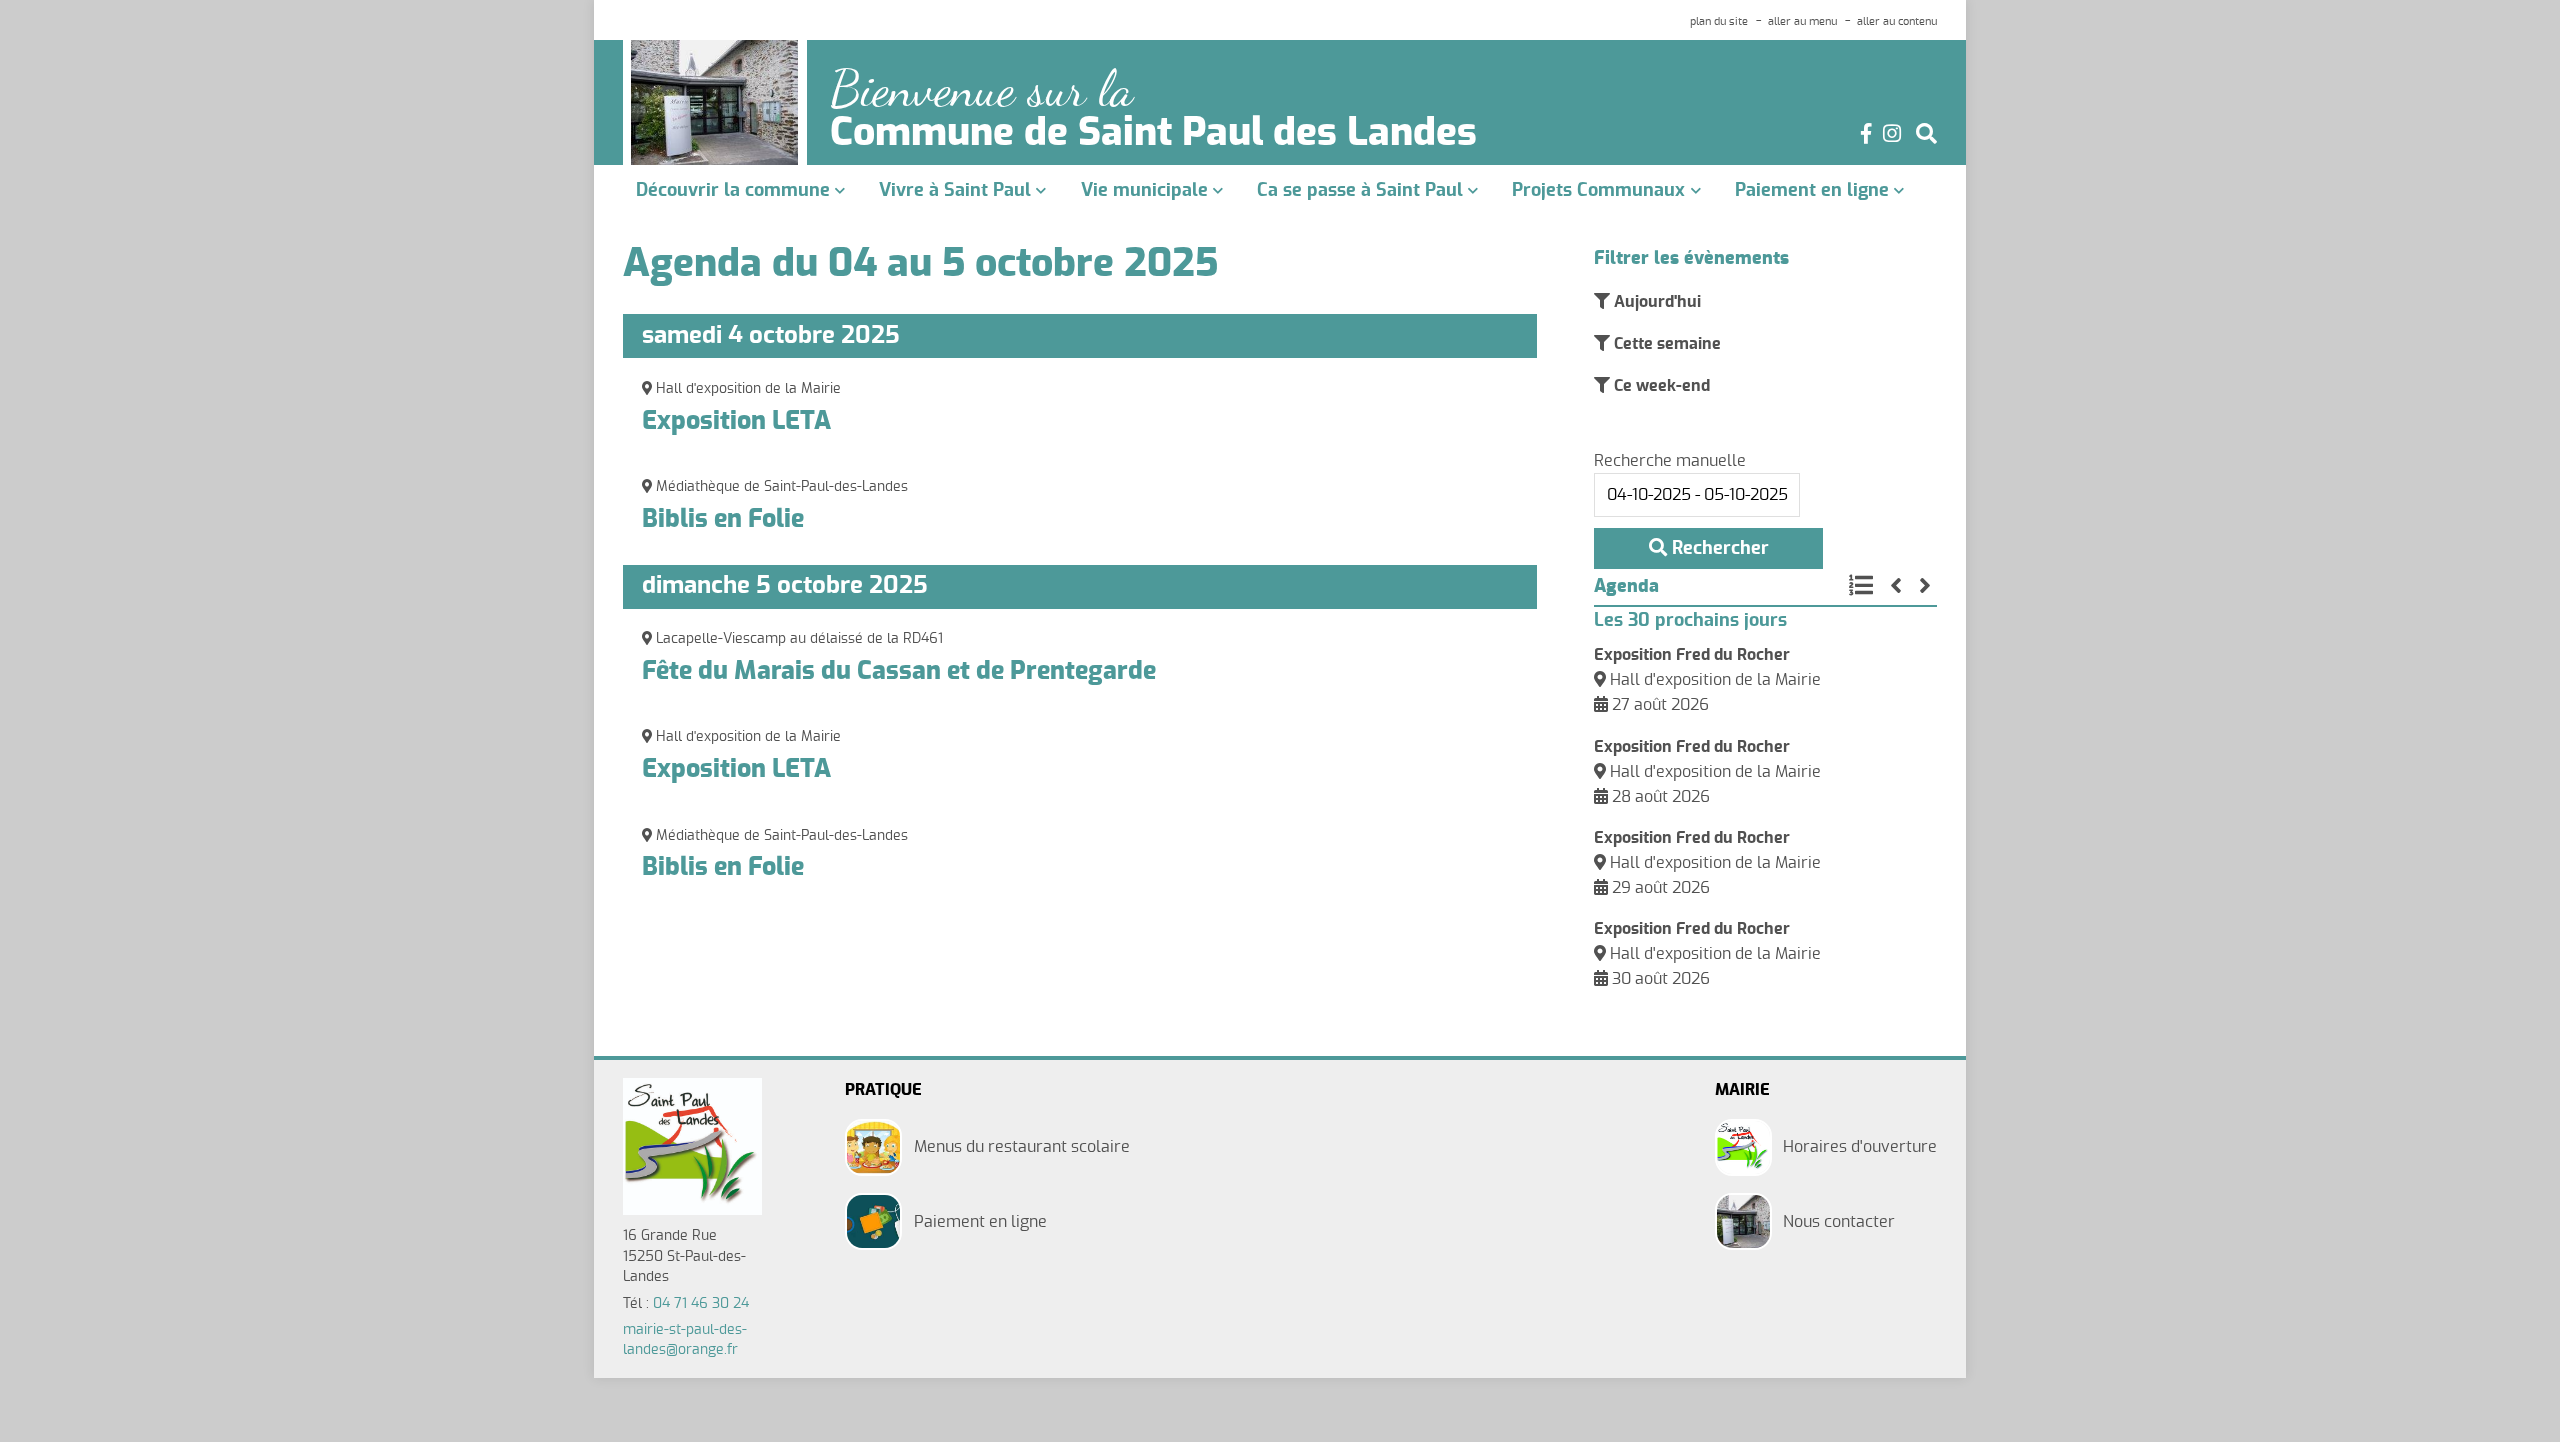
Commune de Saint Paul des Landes (1153, 134)
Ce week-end (1660, 386)
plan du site (1719, 21)
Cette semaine (1665, 344)
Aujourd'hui (1655, 302)
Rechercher (1718, 548)
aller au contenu (1897, 21)
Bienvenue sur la (981, 89)
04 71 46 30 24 (701, 1304)
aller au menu (1802, 21)
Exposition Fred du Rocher (1692, 655)
